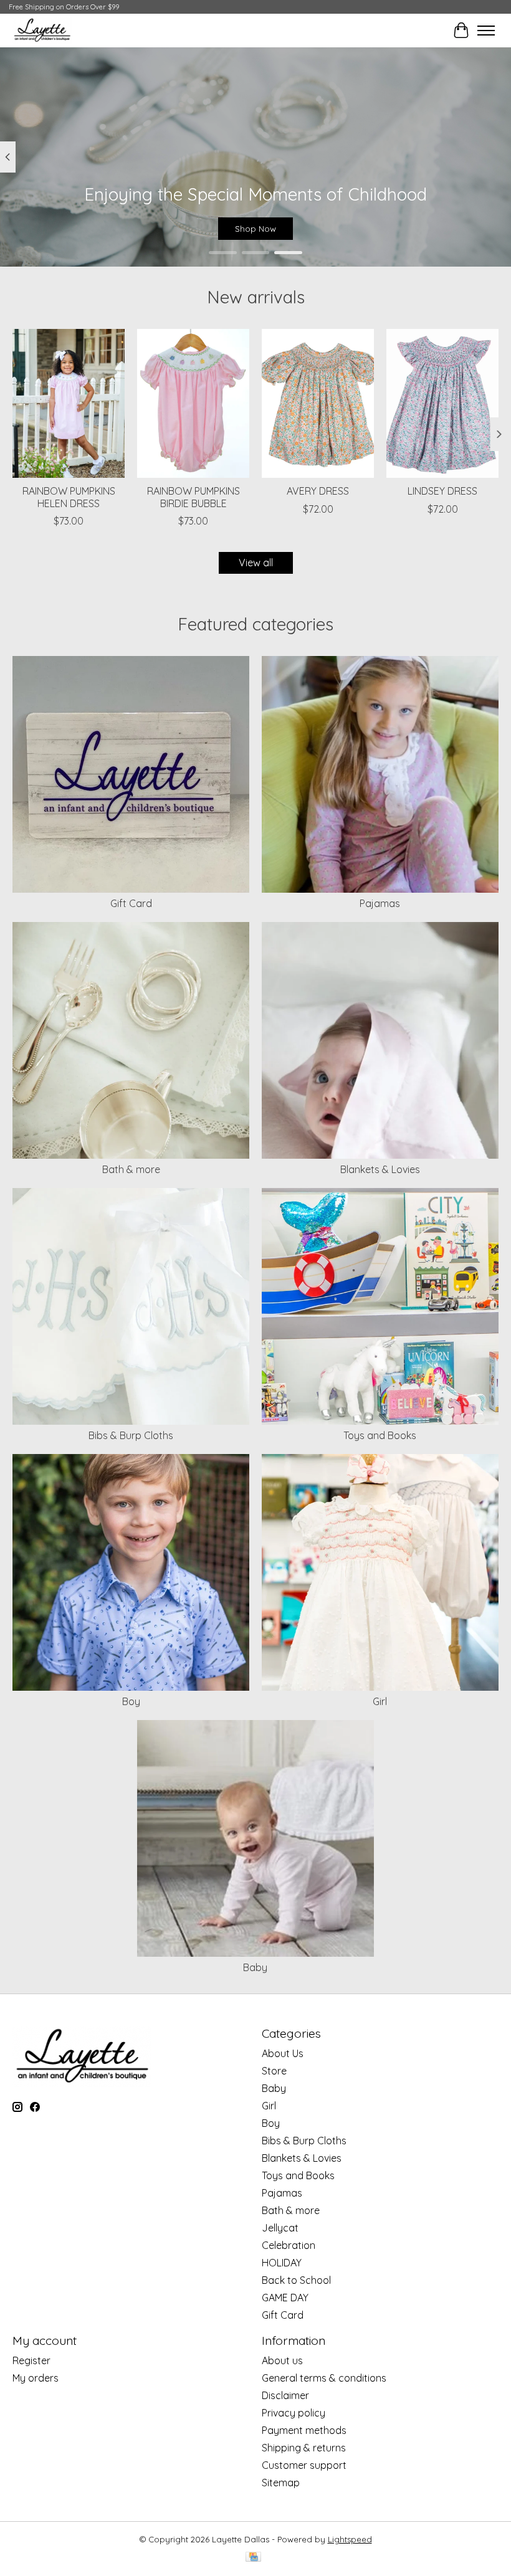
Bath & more (131, 1169)
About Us (283, 2053)
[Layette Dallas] (42, 30)
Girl (380, 1701)
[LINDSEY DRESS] (442, 403)
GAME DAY (285, 2298)
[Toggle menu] (486, 31)
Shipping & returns (304, 2448)
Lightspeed (350, 2539)
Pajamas (380, 903)
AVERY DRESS (318, 491)
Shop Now (255, 229)
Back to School (296, 2280)
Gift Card (131, 903)
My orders (36, 2378)
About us (282, 2360)
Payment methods (304, 2430)
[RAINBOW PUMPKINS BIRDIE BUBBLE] (193, 403)
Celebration (289, 2245)
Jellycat (280, 2228)
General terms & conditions (324, 2378)
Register (31, 2360)
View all (256, 563)
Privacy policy (294, 2413)
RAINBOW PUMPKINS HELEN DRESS (69, 497)
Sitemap (281, 2483)
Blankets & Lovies (380, 1169)
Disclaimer (285, 2395)
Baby (255, 1967)
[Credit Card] (253, 2558)
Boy (131, 1701)
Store (274, 2071)
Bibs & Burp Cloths (131, 1435)
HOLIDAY (282, 2263)
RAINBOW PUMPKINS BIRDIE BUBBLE (193, 497)
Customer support (304, 2465)
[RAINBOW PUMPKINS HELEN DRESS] (69, 403)
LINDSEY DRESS (442, 491)
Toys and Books (380, 1435)
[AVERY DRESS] (318, 403)
